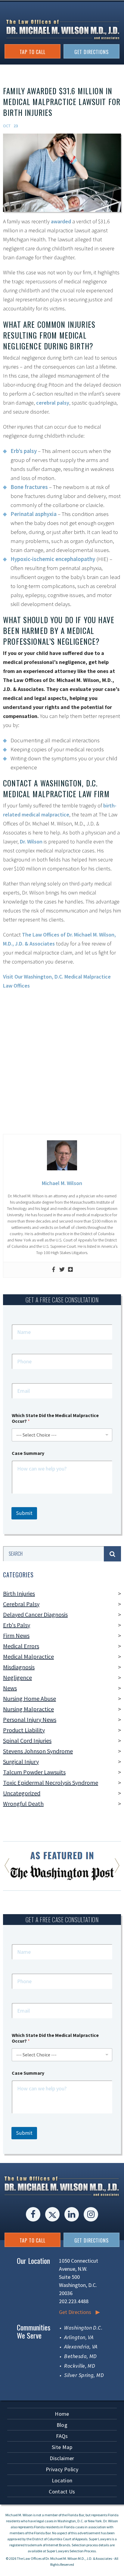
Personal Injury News (30, 1719)
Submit (24, 1513)
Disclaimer (62, 2458)
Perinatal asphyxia (34, 514)
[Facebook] (54, 1270)
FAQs (62, 2436)
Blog (62, 2425)
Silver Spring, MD (84, 2375)
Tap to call (33, 52)
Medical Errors (21, 1646)
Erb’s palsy (24, 451)
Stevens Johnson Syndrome (38, 1751)
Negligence (17, 1677)
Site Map (62, 2447)
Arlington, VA (79, 2337)
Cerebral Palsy (21, 1604)
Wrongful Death (23, 1804)
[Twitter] (62, 1270)
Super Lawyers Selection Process (71, 2551)
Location (62, 2480)
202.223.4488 (74, 2301)
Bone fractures (29, 487)
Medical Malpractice (28, 1656)
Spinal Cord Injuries (27, 1740)
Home (62, 2414)
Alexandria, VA (81, 2347)
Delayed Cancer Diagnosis (35, 1614)
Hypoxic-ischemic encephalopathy (53, 559)
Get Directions (75, 2312)
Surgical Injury (21, 1762)
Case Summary (28, 1453)
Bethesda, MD (80, 2356)
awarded (61, 221)
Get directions (91, 52)
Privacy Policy (62, 2469)
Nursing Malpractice (28, 1709)
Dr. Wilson (31, 842)
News (10, 1688)
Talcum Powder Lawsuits (34, 1772)
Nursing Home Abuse (29, 1698)
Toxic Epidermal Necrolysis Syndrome (51, 1783)
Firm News (16, 1635)
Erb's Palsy (17, 1625)
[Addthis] (70, 1270)
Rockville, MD (80, 2366)
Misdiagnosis (19, 1667)
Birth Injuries (19, 1593)
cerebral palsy (53, 403)
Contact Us (62, 2492)
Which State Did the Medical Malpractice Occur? (55, 1418)
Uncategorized (22, 1793)
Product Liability (24, 1730)
